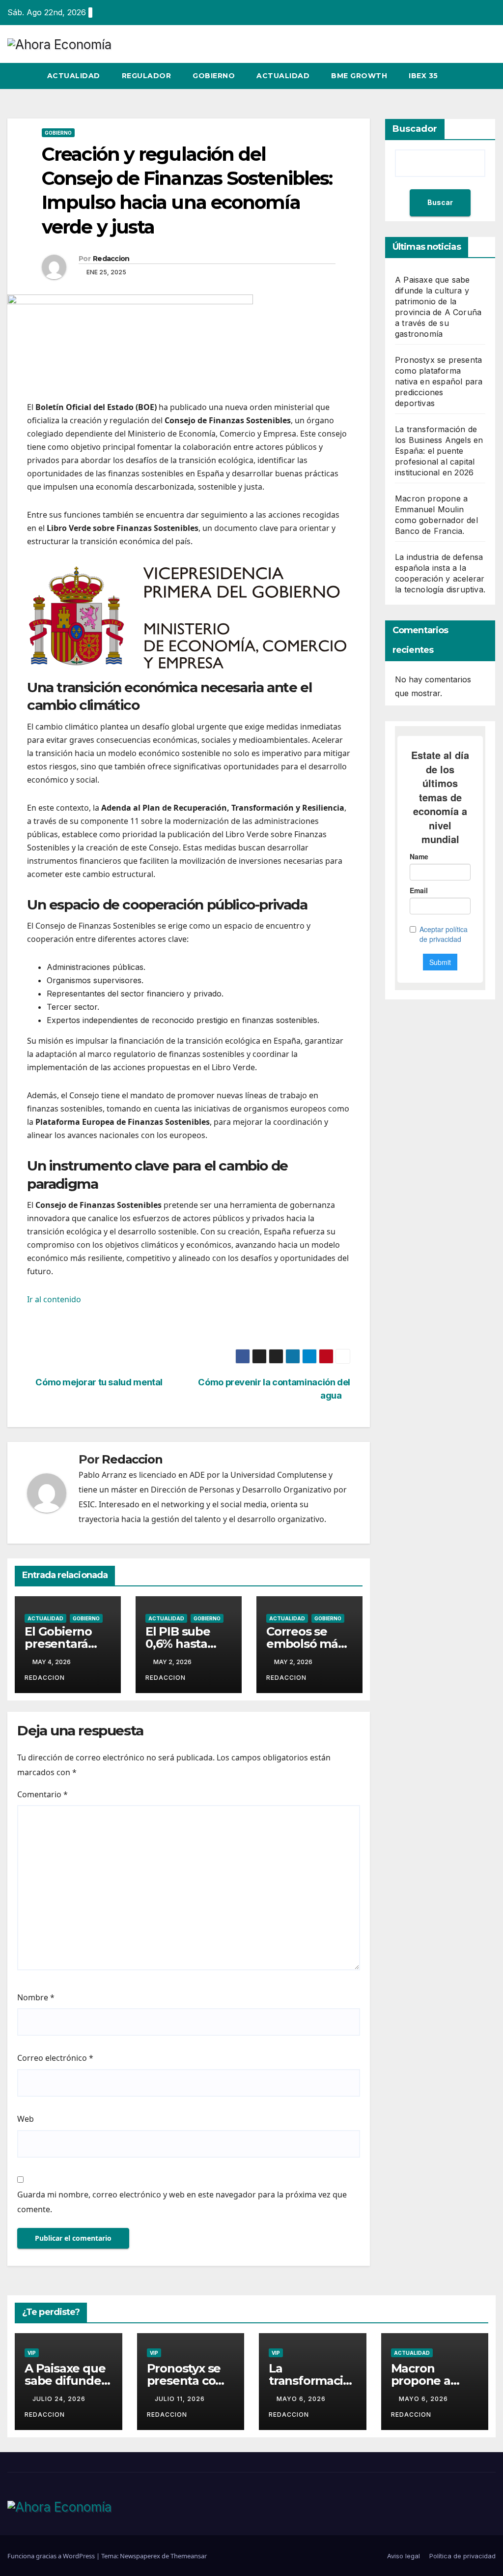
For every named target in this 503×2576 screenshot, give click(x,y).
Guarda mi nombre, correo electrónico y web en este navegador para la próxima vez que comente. (182, 2202)
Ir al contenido (54, 1299)
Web (26, 2119)
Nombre (36, 1997)
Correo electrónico (55, 2058)
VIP (32, 2353)
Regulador (147, 76)
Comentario (42, 1794)
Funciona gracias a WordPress (52, 2556)
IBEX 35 (423, 76)
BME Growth (359, 76)
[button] (471, 76)
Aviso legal (404, 2556)
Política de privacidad (462, 2556)
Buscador (415, 129)
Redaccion (111, 259)
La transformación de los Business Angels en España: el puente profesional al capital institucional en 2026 (439, 451)
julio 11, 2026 (181, 2399)
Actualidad (74, 76)
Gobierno (214, 76)
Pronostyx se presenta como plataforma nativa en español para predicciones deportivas (439, 381)
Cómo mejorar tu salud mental (98, 1382)
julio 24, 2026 (60, 2399)
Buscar (440, 202)
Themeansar (189, 2556)
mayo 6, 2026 (302, 2399)
